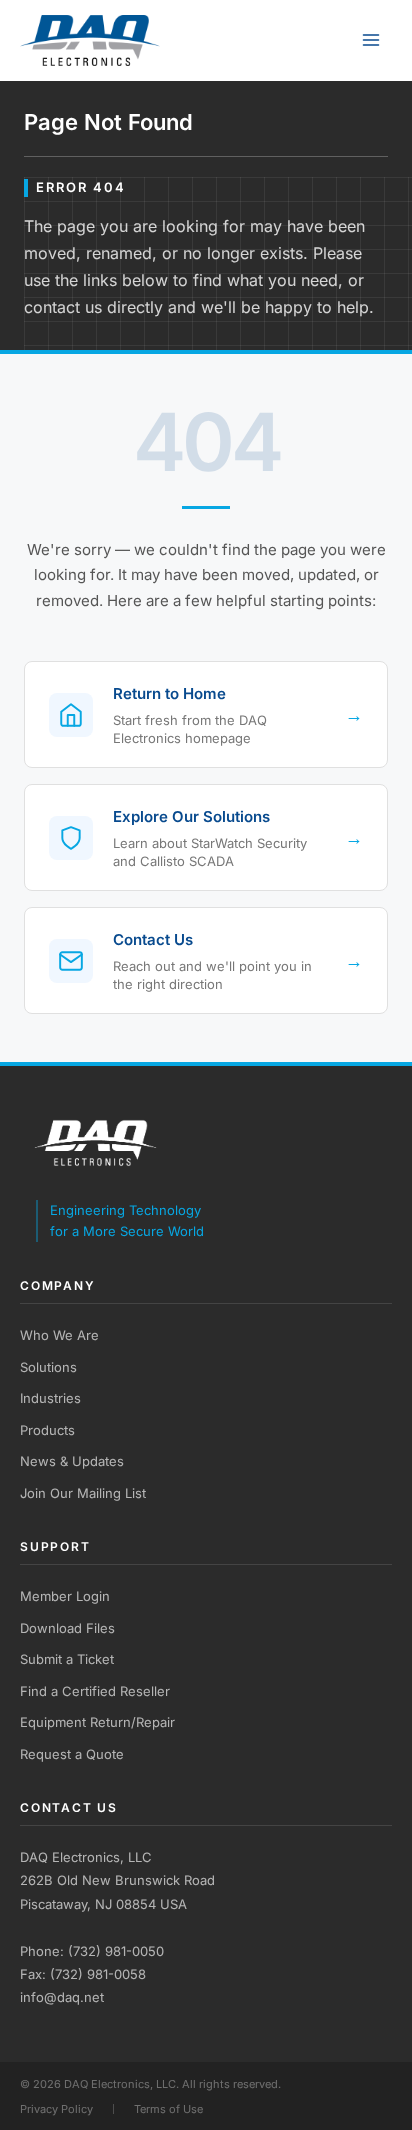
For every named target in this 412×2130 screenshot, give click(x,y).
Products (47, 1430)
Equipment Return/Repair (97, 1722)
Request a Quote (72, 1754)
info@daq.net (62, 1997)
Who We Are (59, 1335)
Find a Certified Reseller (95, 1691)
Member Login (65, 1596)
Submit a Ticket (67, 1659)
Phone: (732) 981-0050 (92, 1951)
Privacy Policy (56, 2109)
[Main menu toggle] (371, 41)
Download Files (67, 1628)
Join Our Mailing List (83, 1493)
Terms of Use (168, 2109)
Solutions (48, 1367)
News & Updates (72, 1461)
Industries (50, 1398)
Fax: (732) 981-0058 (83, 1974)
